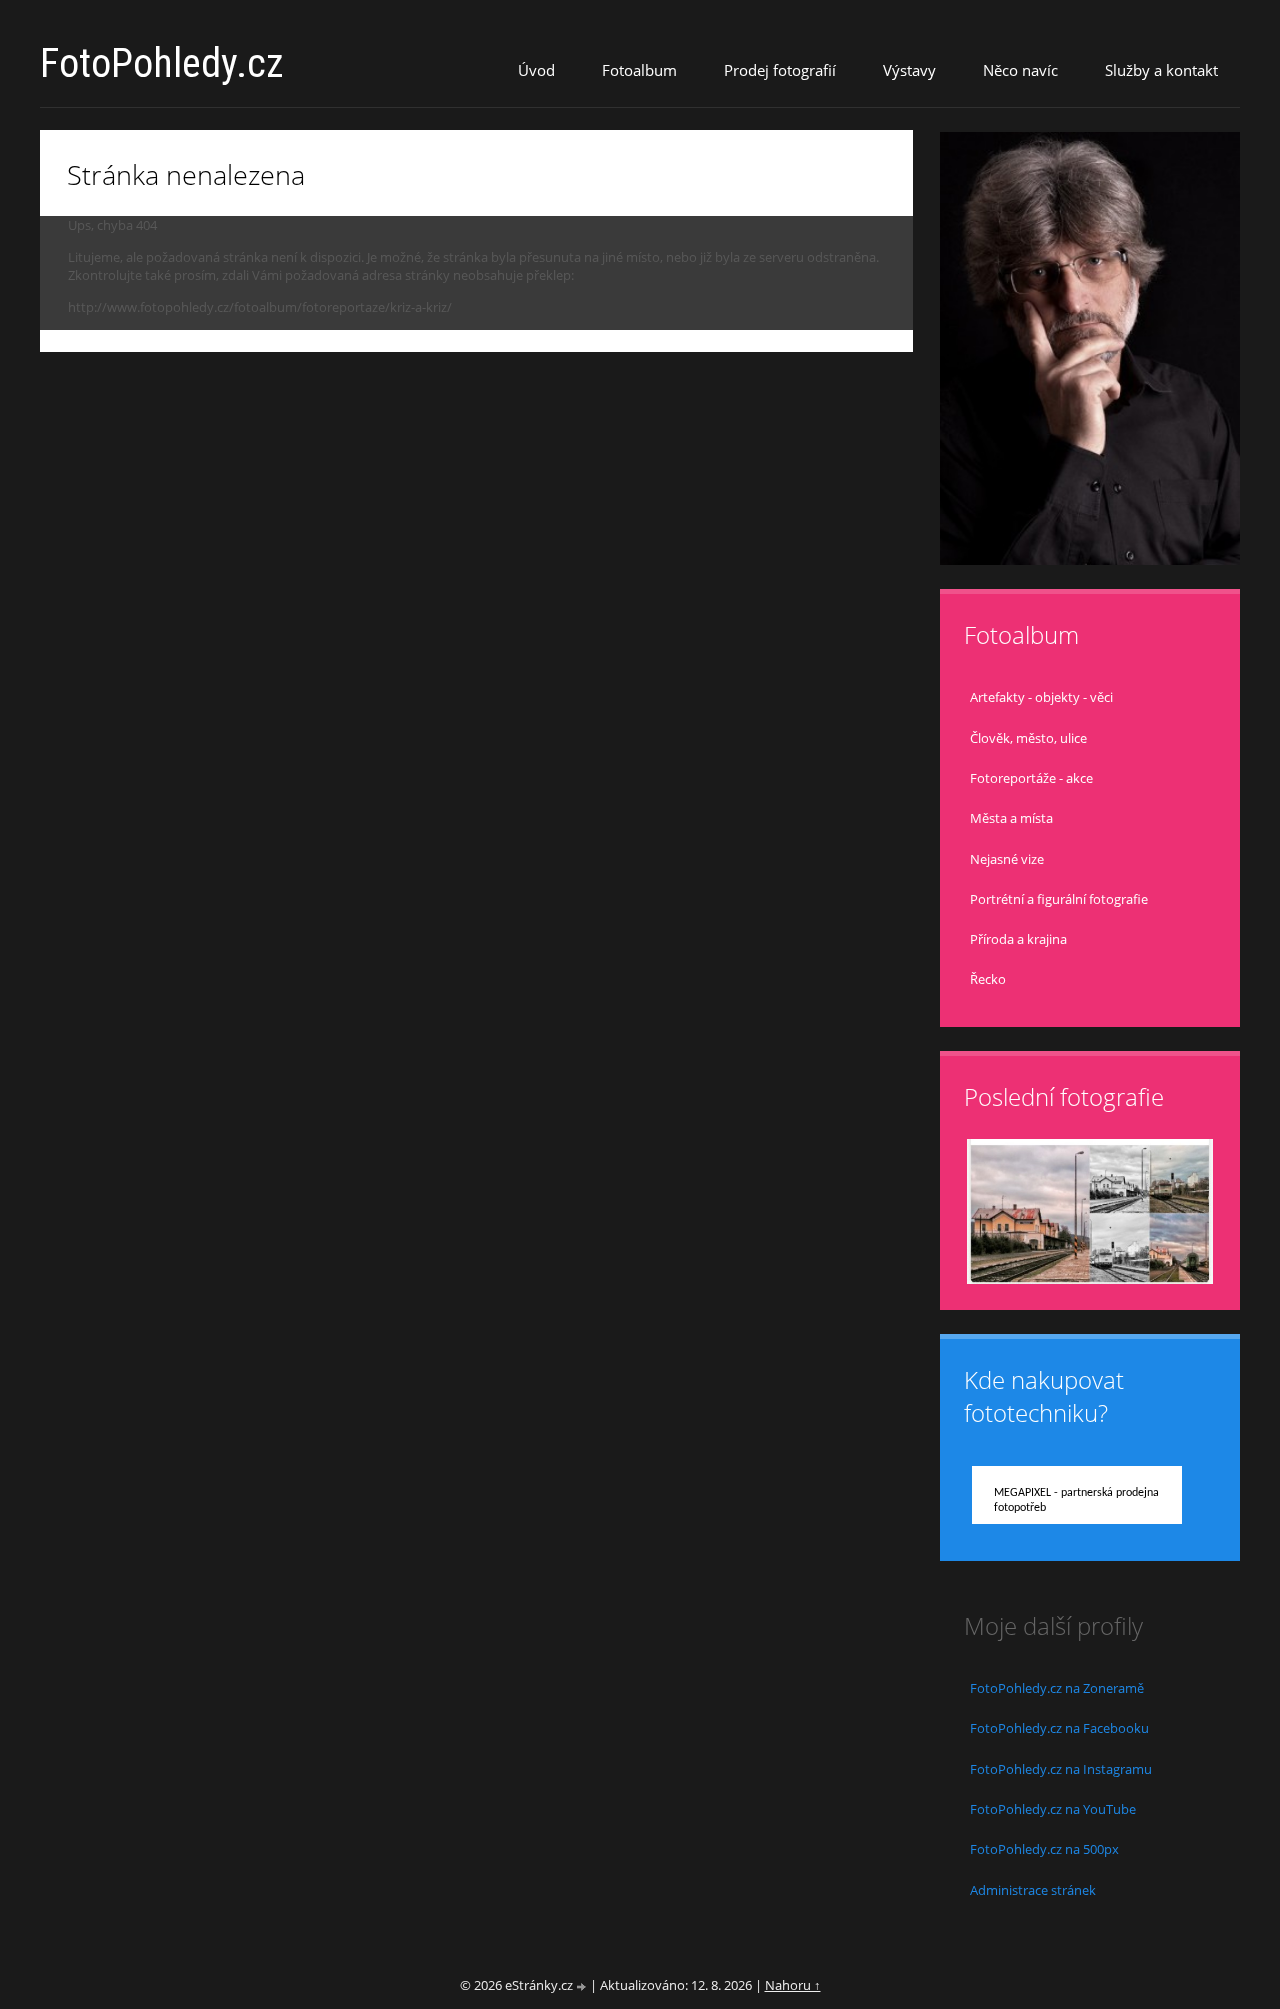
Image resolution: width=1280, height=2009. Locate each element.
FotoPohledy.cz (162, 63)
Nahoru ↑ (793, 1985)
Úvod (536, 70)
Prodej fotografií (780, 70)
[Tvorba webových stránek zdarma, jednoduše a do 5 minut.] (583, 1986)
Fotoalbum (639, 70)
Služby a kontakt (1161, 70)
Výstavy (909, 70)
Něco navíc (1020, 70)
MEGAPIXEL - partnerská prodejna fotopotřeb (1076, 1500)
